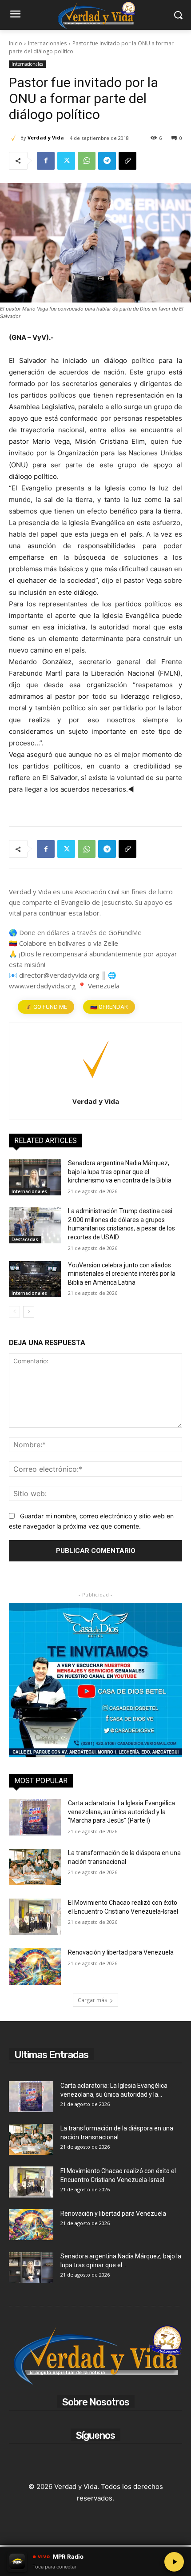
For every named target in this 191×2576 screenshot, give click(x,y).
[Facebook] (46, 161)
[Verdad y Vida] (15, 138)
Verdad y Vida (46, 137)
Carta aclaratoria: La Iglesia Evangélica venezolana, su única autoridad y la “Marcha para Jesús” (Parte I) (121, 1812)
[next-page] (29, 1312)
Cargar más (92, 2000)
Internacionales (47, 43)
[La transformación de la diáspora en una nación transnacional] (35, 1867)
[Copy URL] (127, 161)
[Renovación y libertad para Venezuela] (35, 1967)
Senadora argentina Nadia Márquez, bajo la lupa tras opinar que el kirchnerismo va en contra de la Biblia (120, 1172)
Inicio (16, 43)
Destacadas (25, 1239)
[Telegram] (107, 161)
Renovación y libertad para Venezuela (121, 1952)
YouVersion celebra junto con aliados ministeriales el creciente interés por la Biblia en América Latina (122, 1274)
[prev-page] (14, 1312)
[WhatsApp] (87, 161)
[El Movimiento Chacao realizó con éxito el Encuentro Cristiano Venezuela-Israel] (35, 1917)
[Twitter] (66, 161)
